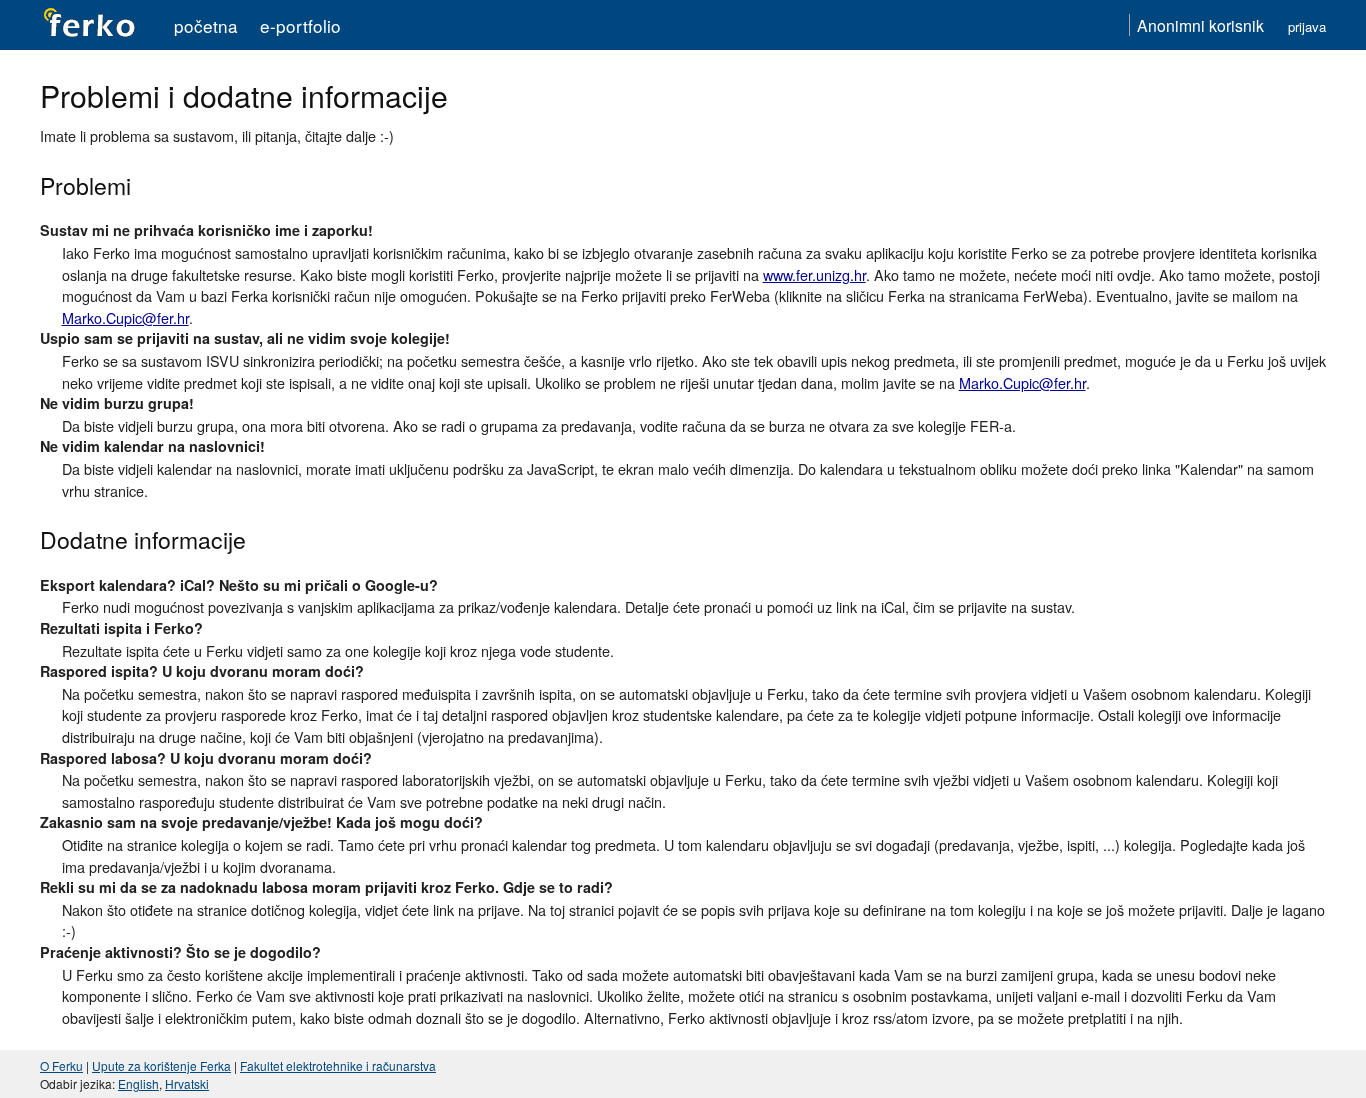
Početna (206, 25)
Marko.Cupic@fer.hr (125, 317)
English (138, 1083)
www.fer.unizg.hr (814, 274)
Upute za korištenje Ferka (161, 1065)
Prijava (1307, 26)
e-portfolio (300, 25)
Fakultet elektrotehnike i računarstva (338, 1065)
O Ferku (61, 1065)
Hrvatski (187, 1083)
